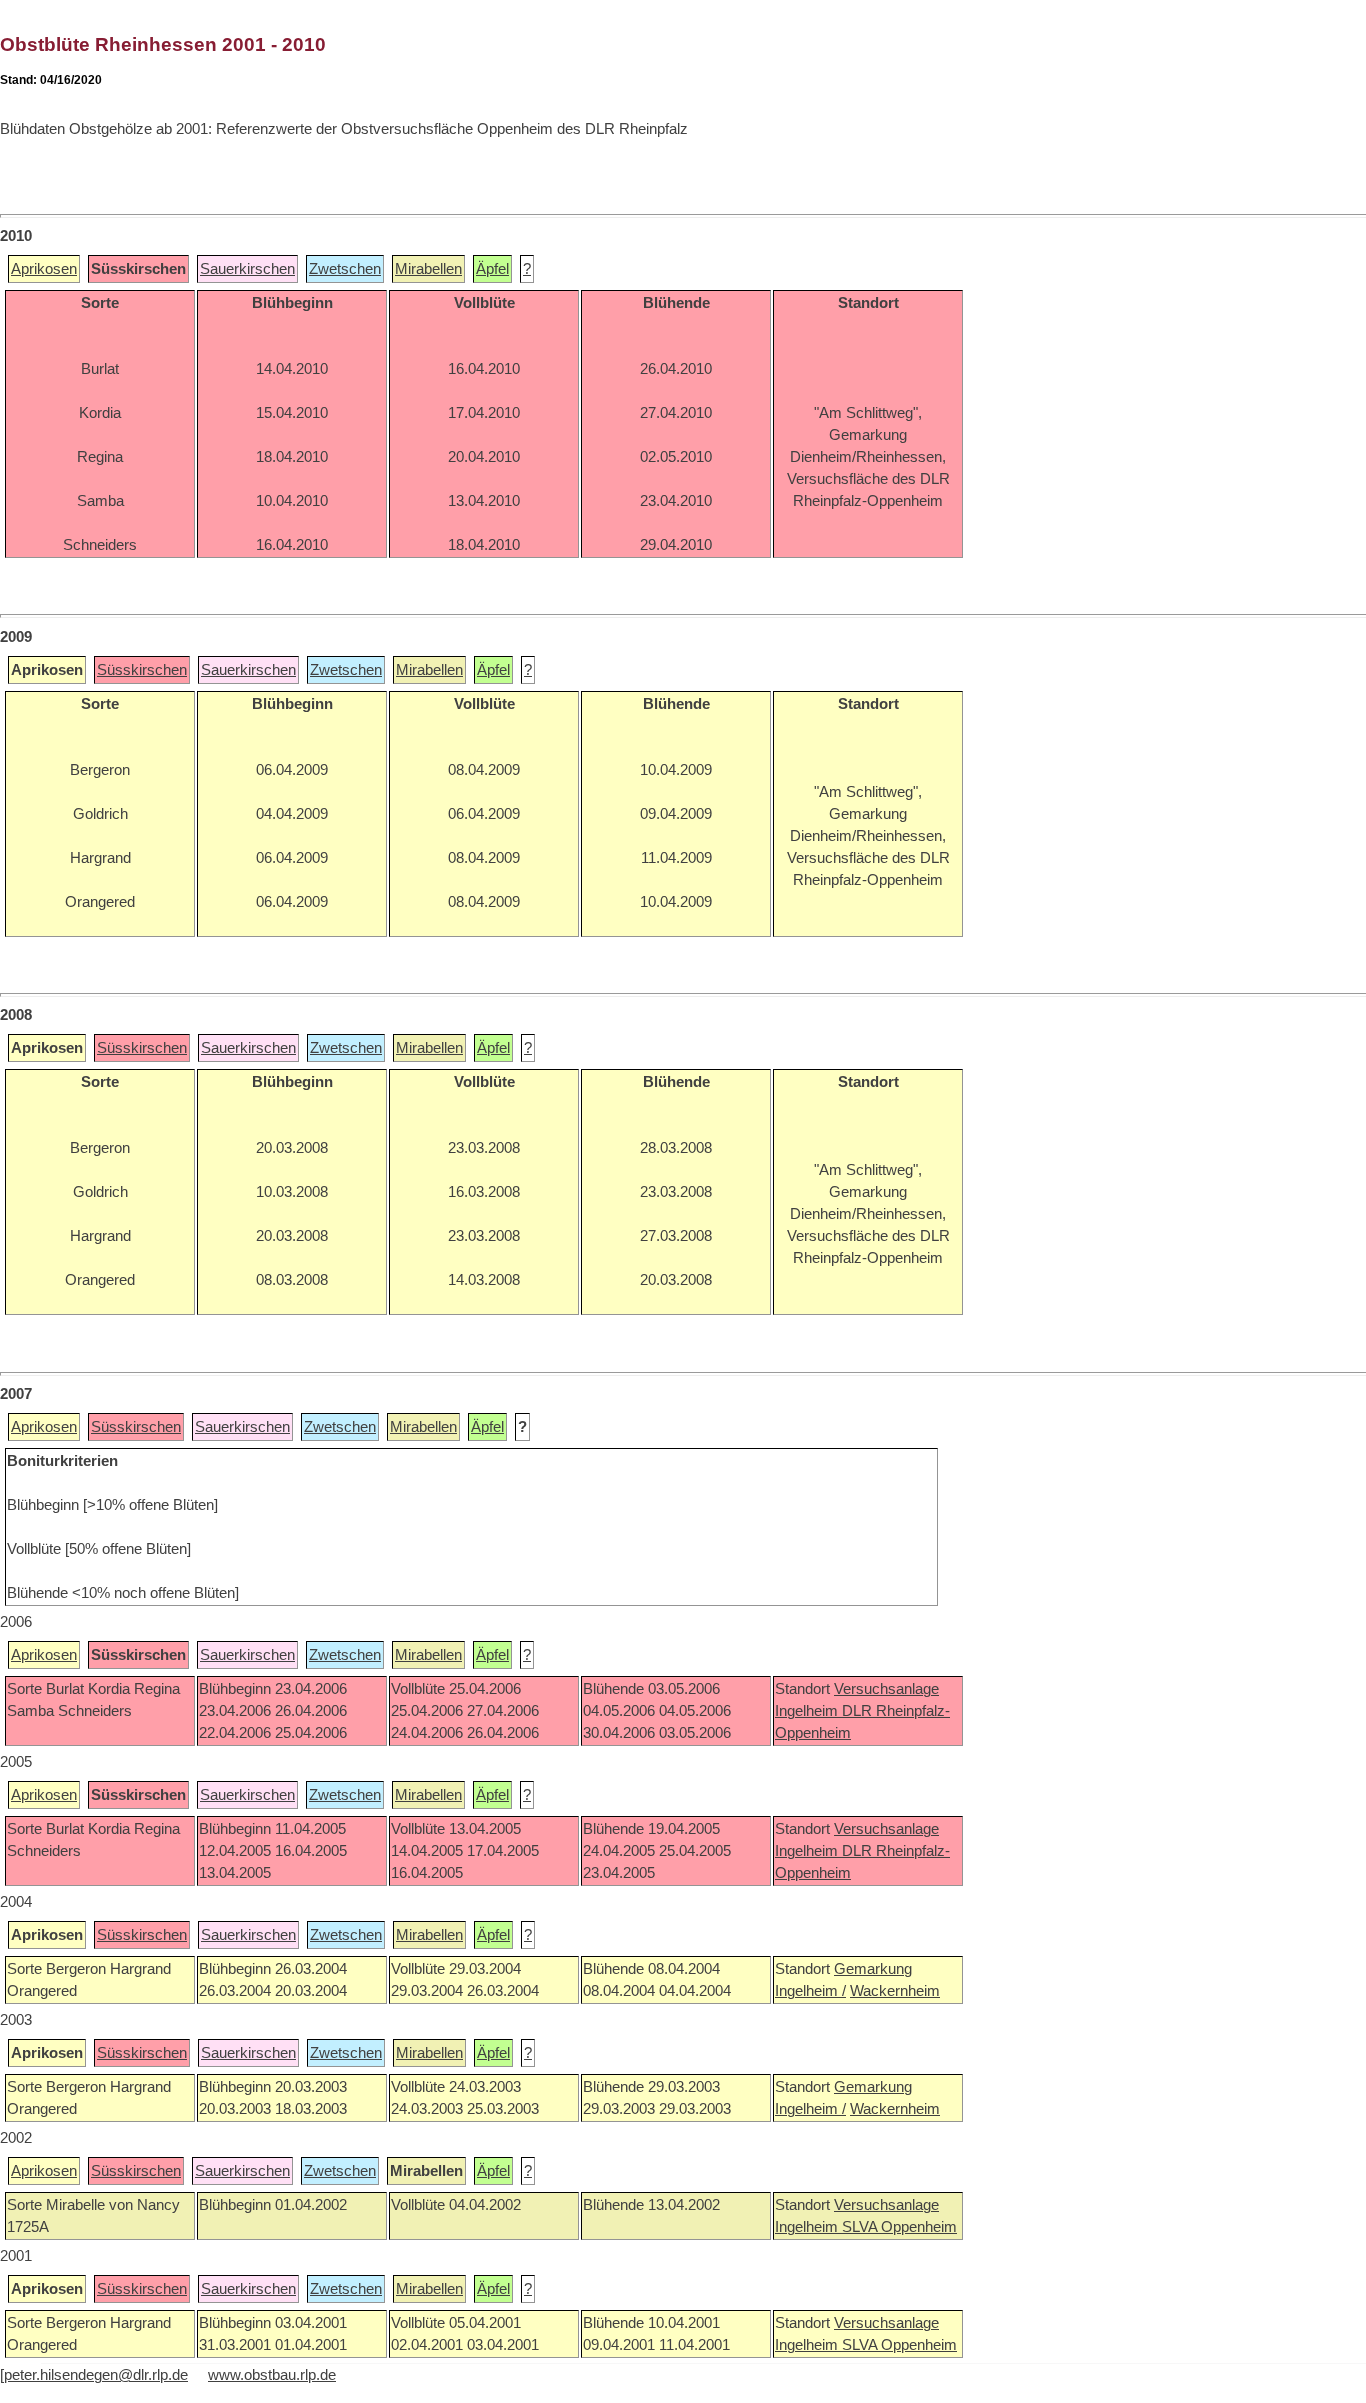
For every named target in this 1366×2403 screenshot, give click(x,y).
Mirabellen (428, 269)
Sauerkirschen (247, 269)
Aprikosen (44, 269)
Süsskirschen (142, 670)
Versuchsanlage (886, 1689)
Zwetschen (345, 269)
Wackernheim (895, 1991)
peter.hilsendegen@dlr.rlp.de (96, 2375)
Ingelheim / (810, 1991)
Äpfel (492, 269)
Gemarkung (873, 1969)
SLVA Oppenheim (899, 2227)
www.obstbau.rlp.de (272, 2375)
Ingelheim (808, 1711)
